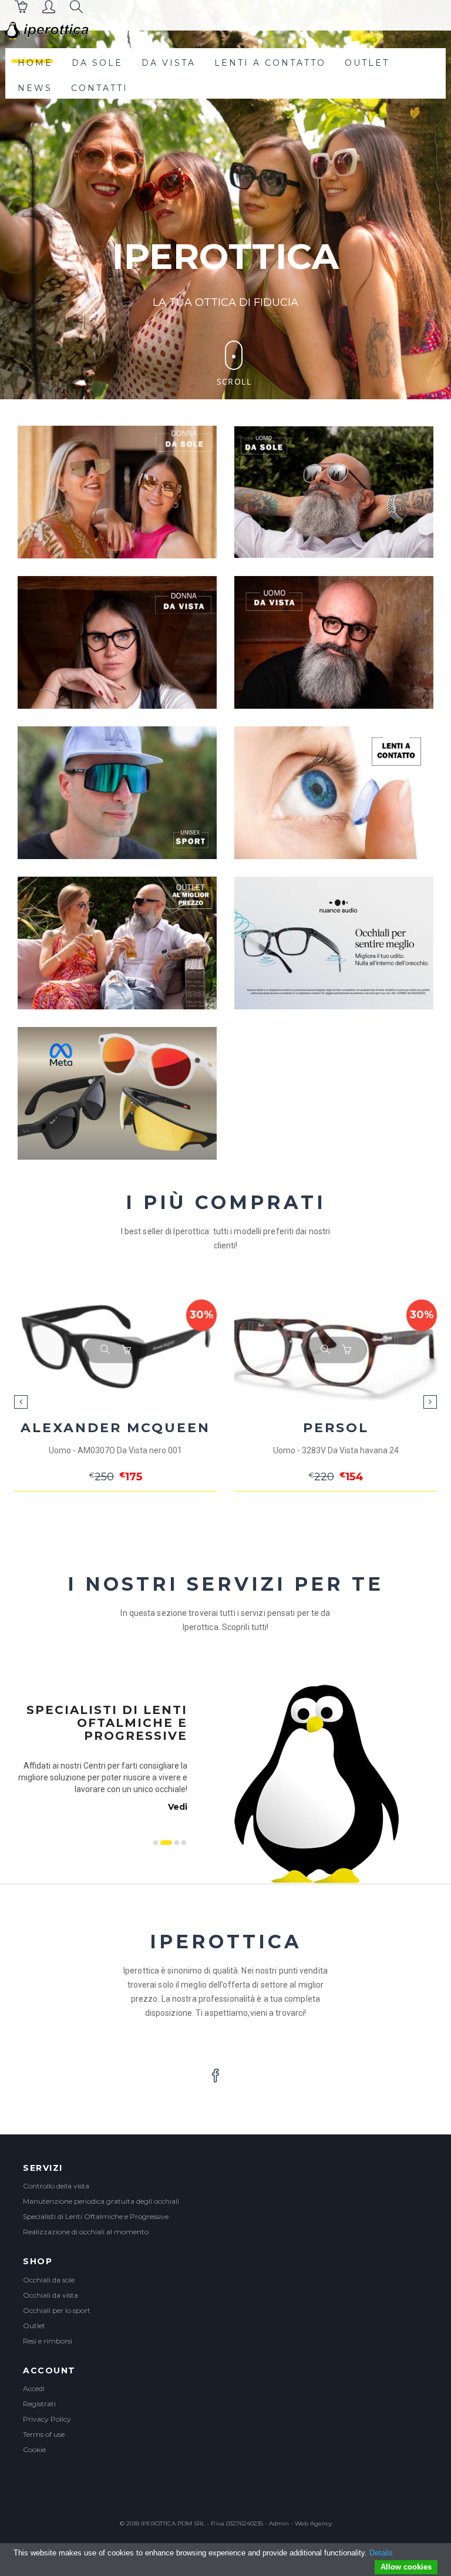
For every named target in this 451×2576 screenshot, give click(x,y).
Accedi (34, 2388)
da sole (97, 63)
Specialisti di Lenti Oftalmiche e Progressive (96, 2216)
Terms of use (44, 2434)
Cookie (34, 2449)
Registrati (39, 2404)
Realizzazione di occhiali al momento (86, 2232)
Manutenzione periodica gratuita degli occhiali (101, 2201)
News (35, 88)
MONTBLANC (336, 1428)
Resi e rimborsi (48, 2341)
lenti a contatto (270, 63)
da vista (169, 63)
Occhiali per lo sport (57, 2310)
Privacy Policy (47, 2419)
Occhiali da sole (49, 2280)
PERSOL (116, 1428)
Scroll (234, 381)
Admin (279, 2523)
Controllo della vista (56, 2186)
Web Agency (313, 2523)
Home (35, 63)
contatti (100, 88)
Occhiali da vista (51, 2295)
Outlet (34, 2326)
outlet (367, 63)
